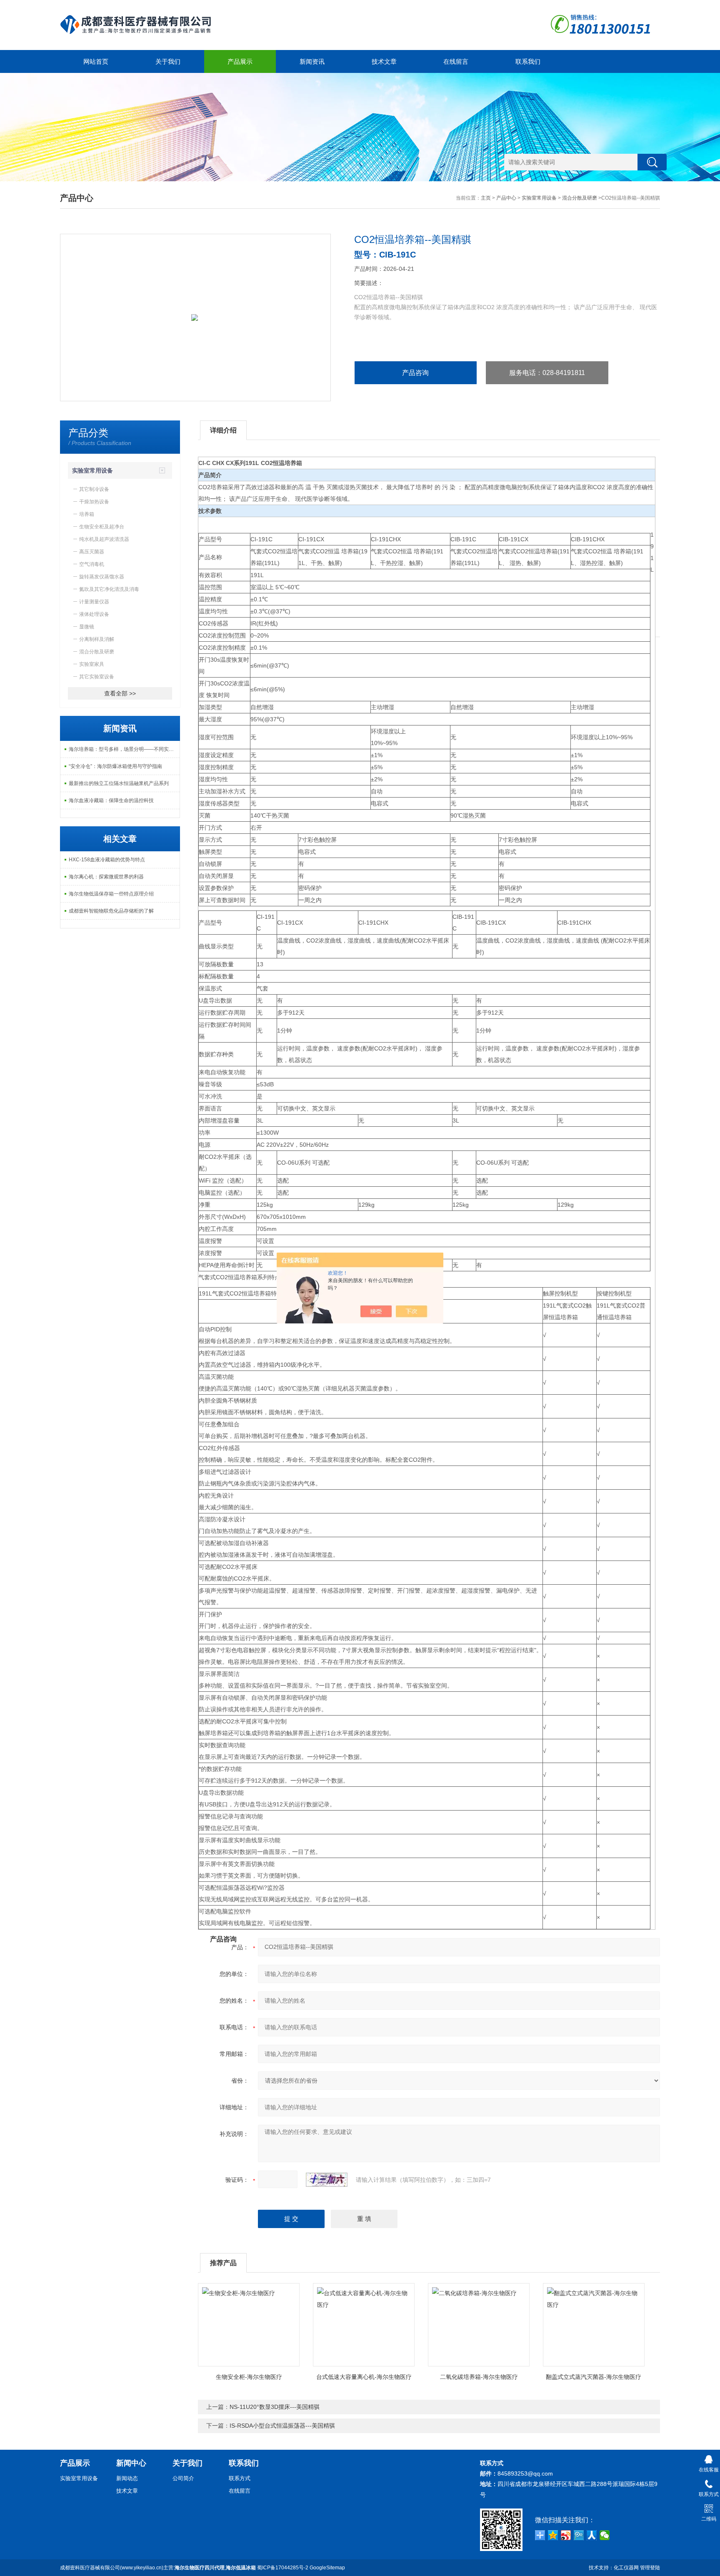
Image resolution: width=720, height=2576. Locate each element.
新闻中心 (131, 2463)
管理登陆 (650, 2568)
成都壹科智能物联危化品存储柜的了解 (111, 911)
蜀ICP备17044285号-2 (283, 2568)
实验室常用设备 (539, 198)
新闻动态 (127, 2478)
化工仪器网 (626, 2568)
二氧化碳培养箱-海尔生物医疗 (479, 2377)
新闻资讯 (312, 61)
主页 (486, 198)
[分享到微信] (605, 2535)
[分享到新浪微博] (566, 2535)
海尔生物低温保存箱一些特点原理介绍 (111, 894)
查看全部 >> (120, 693)
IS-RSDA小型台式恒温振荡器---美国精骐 (282, 2426)
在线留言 (456, 61)
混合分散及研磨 (580, 198)
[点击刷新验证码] (327, 2180)
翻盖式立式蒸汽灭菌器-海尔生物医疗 (594, 2377)
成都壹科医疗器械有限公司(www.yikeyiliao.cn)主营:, (158, 2568)
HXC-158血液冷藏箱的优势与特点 (107, 860)
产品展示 (240, 61)
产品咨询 (415, 373)
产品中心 (506, 198)
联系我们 (528, 61)
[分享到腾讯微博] (579, 2535)
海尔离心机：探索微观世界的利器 (106, 877)
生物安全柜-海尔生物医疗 (249, 2377)
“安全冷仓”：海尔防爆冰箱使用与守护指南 (115, 766)
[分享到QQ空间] (553, 2535)
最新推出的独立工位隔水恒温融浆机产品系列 (119, 783)
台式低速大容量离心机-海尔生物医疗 (364, 2377)
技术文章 (384, 61)
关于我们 (168, 61)
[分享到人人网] (592, 2535)
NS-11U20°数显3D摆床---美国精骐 (275, 2407)
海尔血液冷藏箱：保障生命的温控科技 (111, 800)
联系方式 (240, 2478)
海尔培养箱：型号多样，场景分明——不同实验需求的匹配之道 (124, 749)
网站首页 (96, 61)
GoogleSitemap (327, 2568)
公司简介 (183, 2478)
